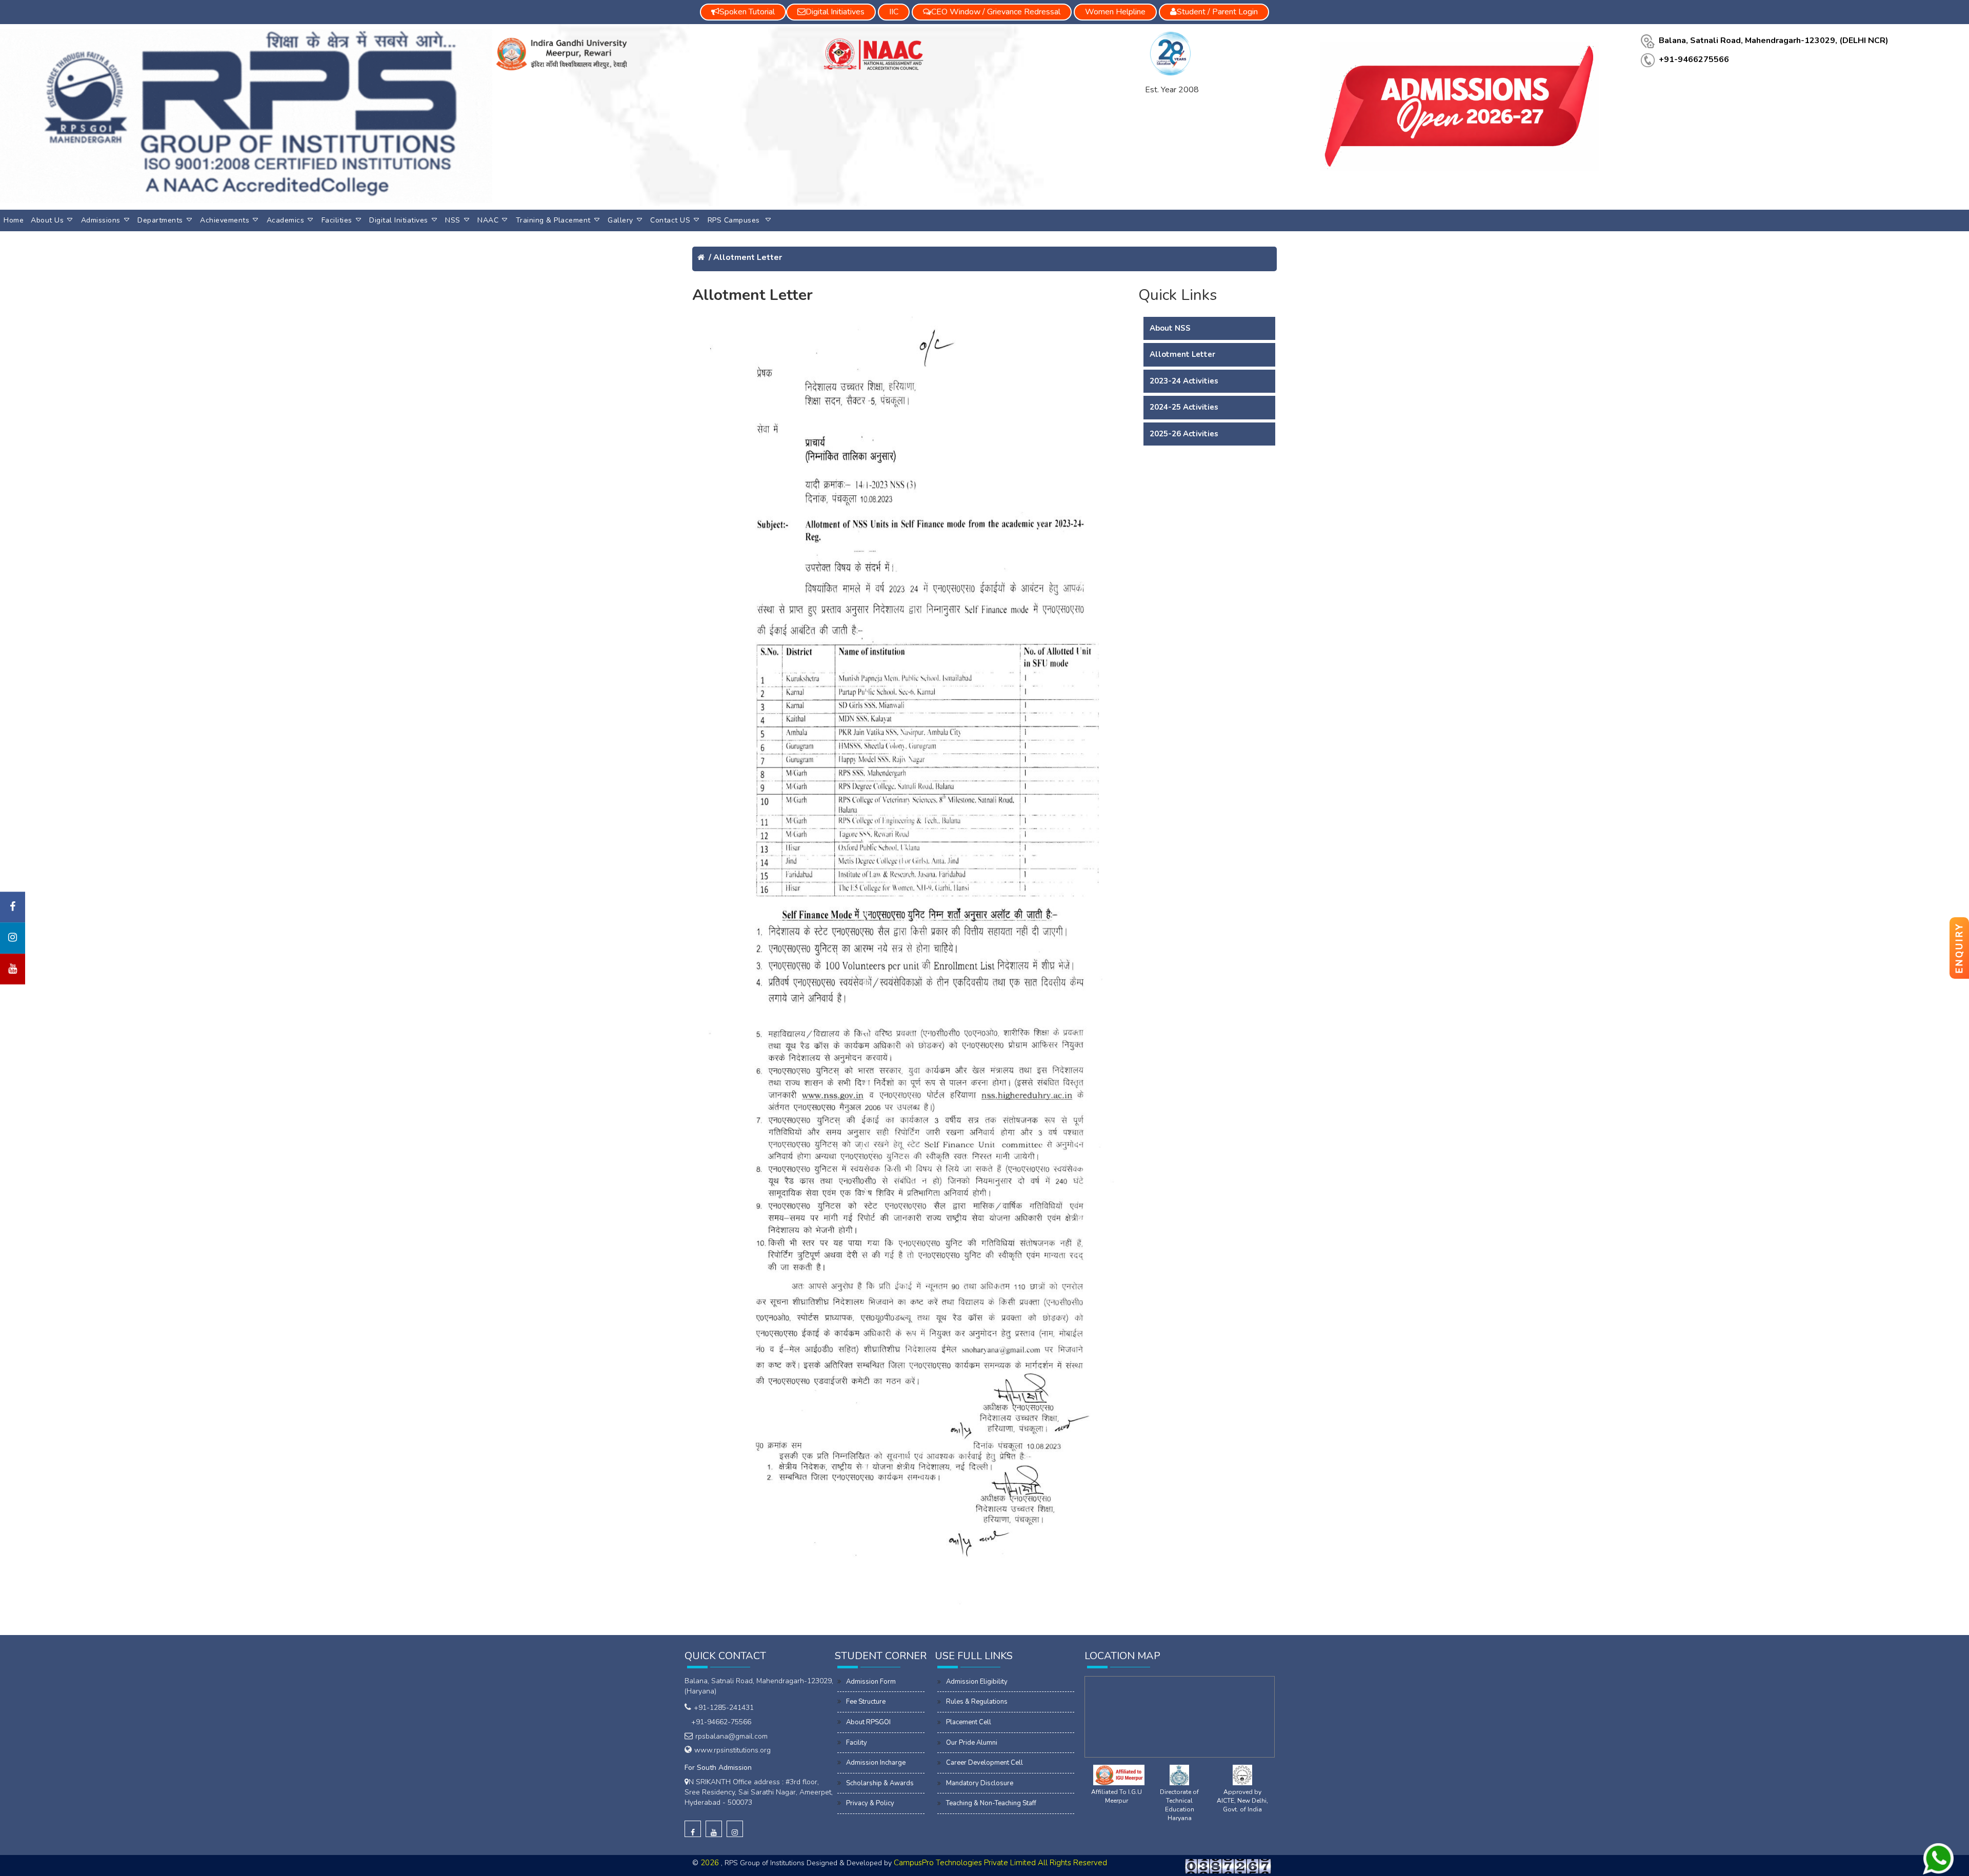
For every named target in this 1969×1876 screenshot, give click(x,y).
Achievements (225, 220)
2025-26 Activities (1184, 434)
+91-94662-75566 (719, 1722)
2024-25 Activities (1184, 407)
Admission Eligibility (977, 1682)
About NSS (1170, 328)
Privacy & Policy (870, 1803)
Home (14, 220)
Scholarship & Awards (880, 1783)
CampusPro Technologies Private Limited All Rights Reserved (1000, 1863)
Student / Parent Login (1217, 12)
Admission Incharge (876, 1763)
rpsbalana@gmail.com (731, 1736)
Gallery (620, 220)
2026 (711, 1863)
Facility (857, 1743)
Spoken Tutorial (747, 12)
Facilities (337, 220)
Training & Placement (553, 220)
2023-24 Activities (1184, 381)
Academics (286, 220)
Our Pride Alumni (972, 1743)
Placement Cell (969, 1722)
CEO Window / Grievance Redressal (996, 12)
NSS (453, 220)
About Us (47, 220)
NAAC (488, 220)
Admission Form (871, 1682)
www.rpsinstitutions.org (732, 1750)
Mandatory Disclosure (980, 1783)
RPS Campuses (735, 220)
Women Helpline (1115, 12)
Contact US (670, 220)
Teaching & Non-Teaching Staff (991, 1803)
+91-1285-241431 (724, 1708)
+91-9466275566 (1694, 59)
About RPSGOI (868, 1722)
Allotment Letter (748, 257)
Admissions (101, 220)
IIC (894, 12)
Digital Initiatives (399, 220)
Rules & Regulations (977, 1702)
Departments (160, 220)
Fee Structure (866, 1702)
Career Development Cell (985, 1763)
